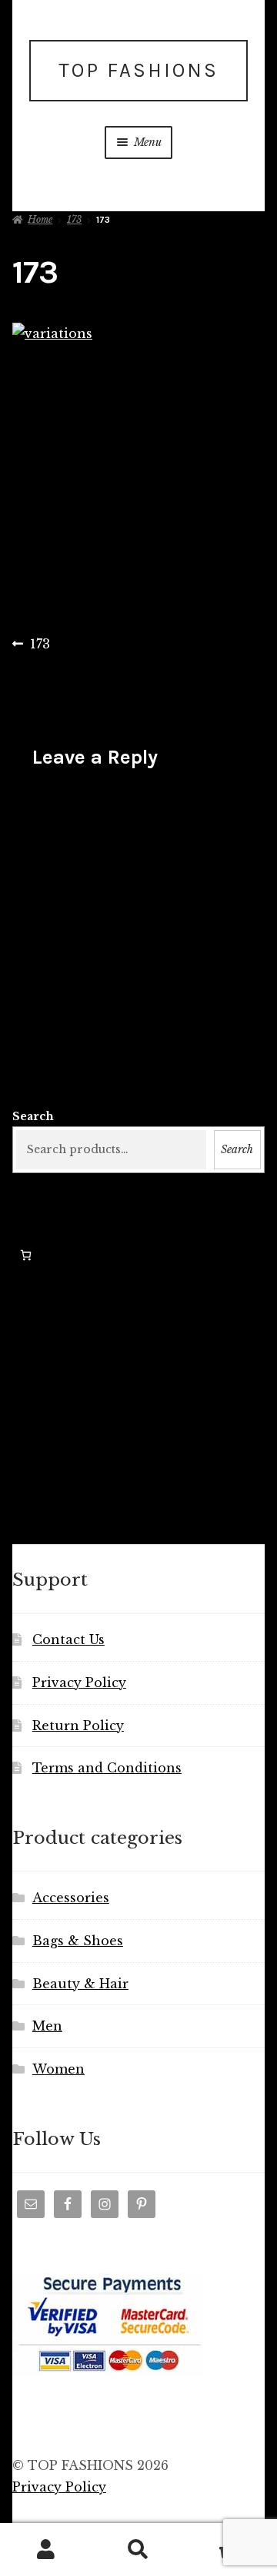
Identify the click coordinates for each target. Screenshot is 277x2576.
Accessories (71, 1898)
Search (33, 1116)
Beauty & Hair (80, 1984)
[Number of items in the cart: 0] (26, 1255)
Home (40, 219)
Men (47, 2026)
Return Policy (78, 1726)
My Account (46, 2550)
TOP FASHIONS (138, 70)
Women (58, 2069)
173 (74, 219)
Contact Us (68, 1639)
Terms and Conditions (107, 1768)
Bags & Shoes (78, 1941)
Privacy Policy (79, 1683)
